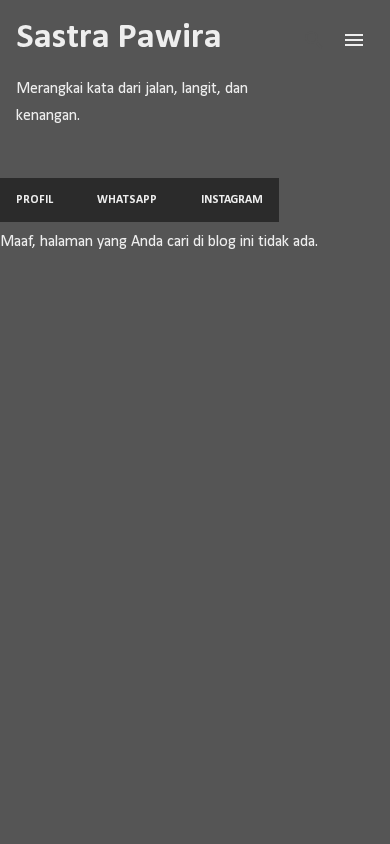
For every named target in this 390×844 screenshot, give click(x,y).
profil (34, 200)
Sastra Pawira (119, 38)
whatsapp (127, 200)
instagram (232, 200)
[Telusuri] (314, 40)
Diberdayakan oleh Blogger (207, 816)
